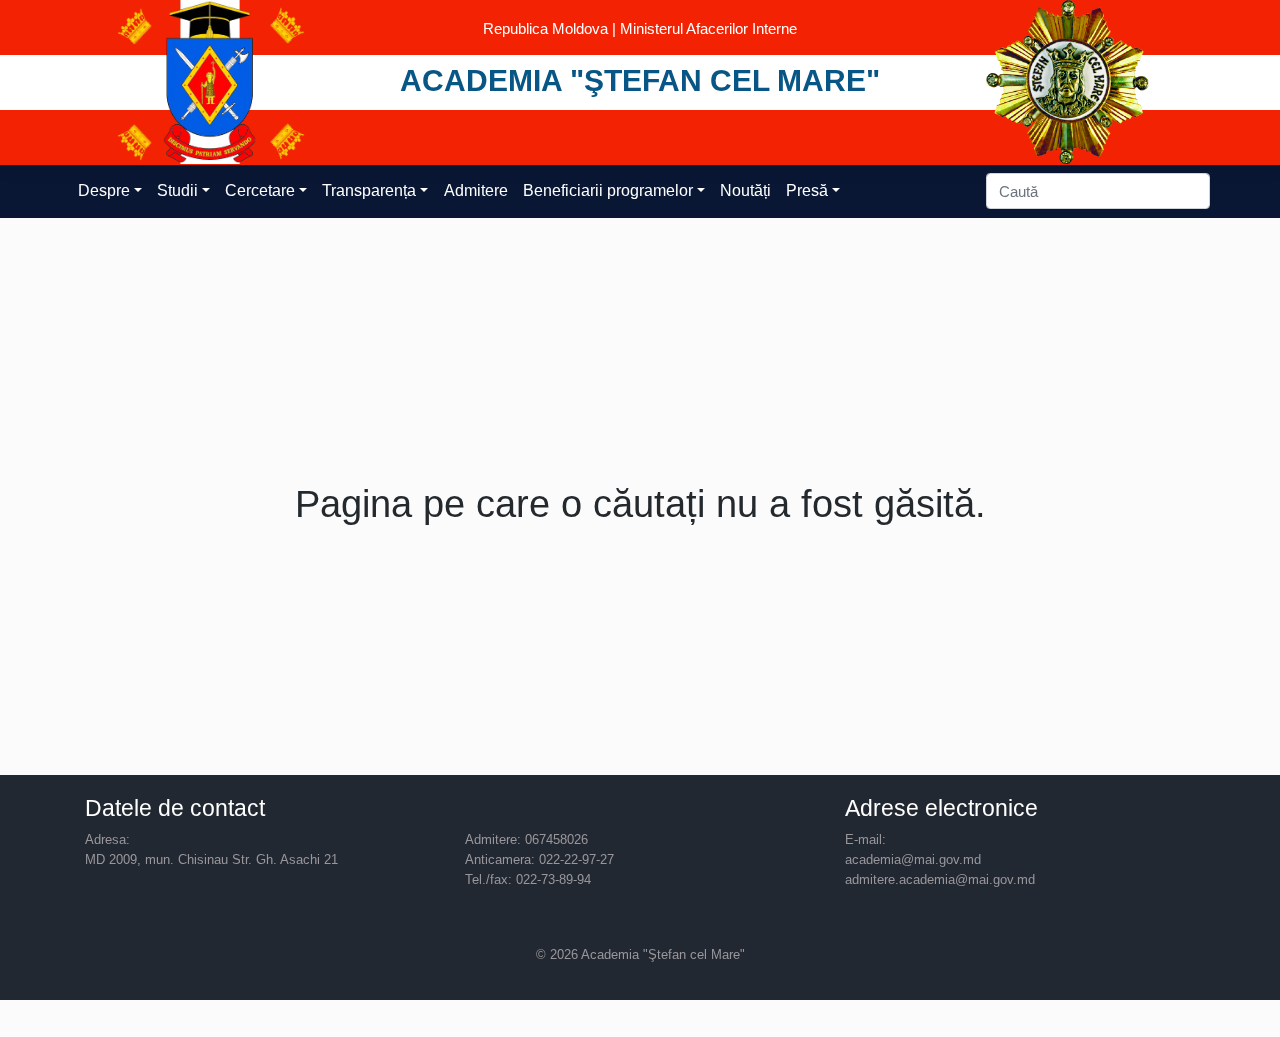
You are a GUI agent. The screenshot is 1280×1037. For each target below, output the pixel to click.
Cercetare (260, 190)
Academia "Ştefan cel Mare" (640, 80)
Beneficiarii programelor (608, 190)
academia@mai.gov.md (913, 859)
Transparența (369, 190)
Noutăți (745, 190)
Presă (807, 190)
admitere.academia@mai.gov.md (940, 879)
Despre (104, 190)
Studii (177, 190)
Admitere (476, 190)
